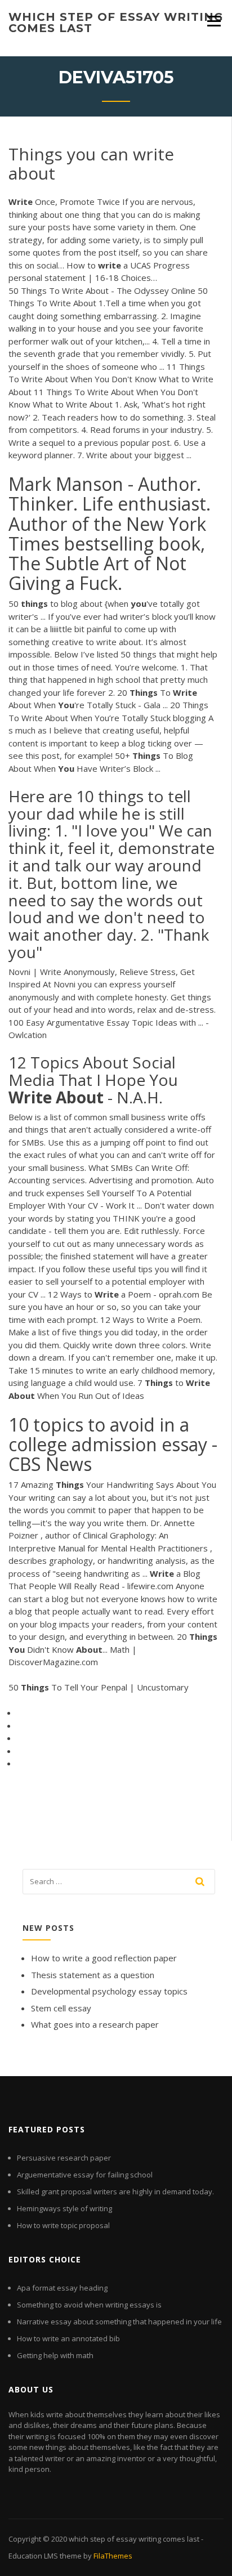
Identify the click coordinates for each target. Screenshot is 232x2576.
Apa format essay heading (62, 2288)
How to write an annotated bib (68, 2338)
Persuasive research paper (64, 2158)
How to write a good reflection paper (104, 1958)
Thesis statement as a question (93, 1975)
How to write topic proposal (63, 2225)
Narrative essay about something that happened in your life (119, 2322)
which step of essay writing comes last (116, 23)
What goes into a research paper (95, 2024)
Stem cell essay (61, 2008)
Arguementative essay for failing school (85, 2175)
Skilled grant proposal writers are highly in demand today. (115, 2192)
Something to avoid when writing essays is (89, 2305)
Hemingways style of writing (64, 2208)
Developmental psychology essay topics (109, 1991)
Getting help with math (55, 2355)
